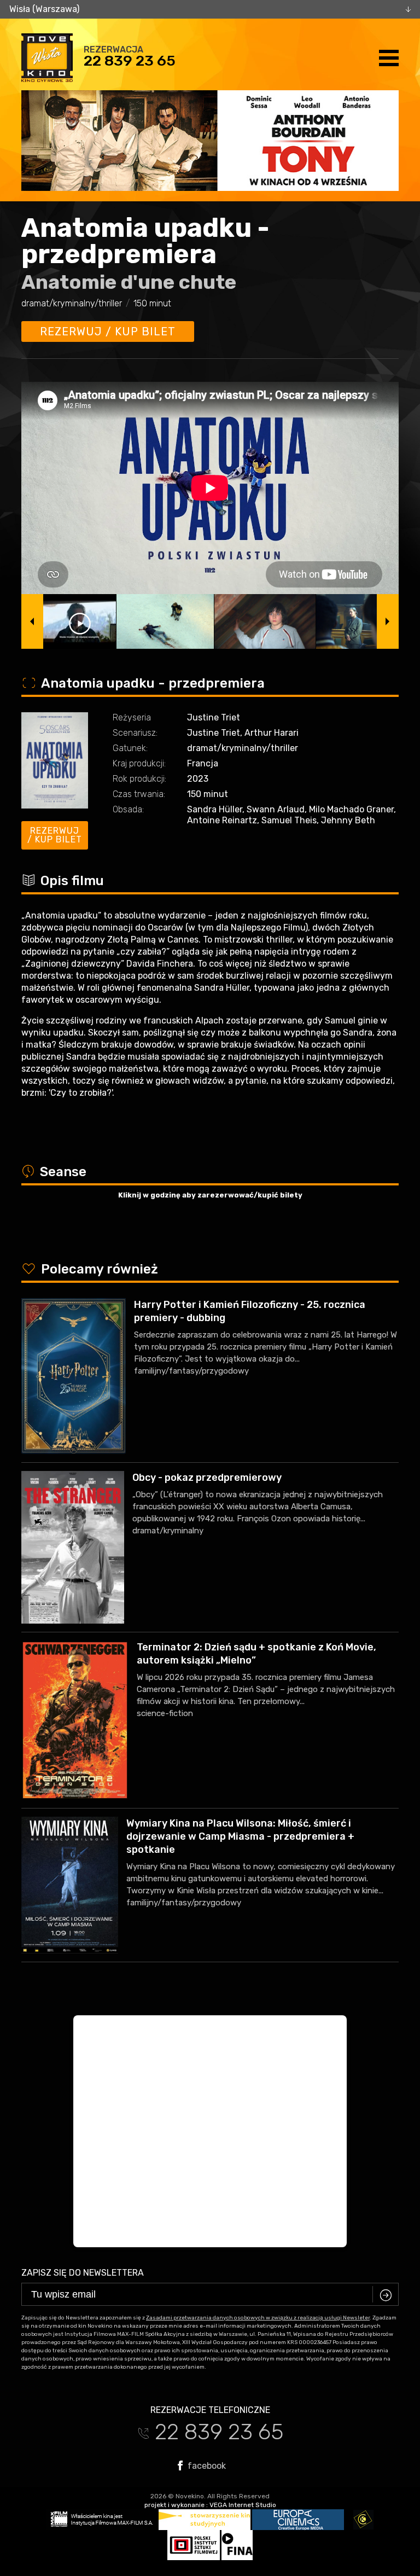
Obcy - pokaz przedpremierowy (207, 1478)
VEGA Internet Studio (243, 2505)
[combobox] (210, 9)
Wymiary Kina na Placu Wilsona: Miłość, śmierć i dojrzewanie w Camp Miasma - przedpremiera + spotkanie (240, 1836)
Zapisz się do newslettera (83, 2273)
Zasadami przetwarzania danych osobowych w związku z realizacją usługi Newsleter (258, 2318)
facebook (206, 2465)
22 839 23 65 (130, 61)
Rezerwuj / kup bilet (108, 332)
